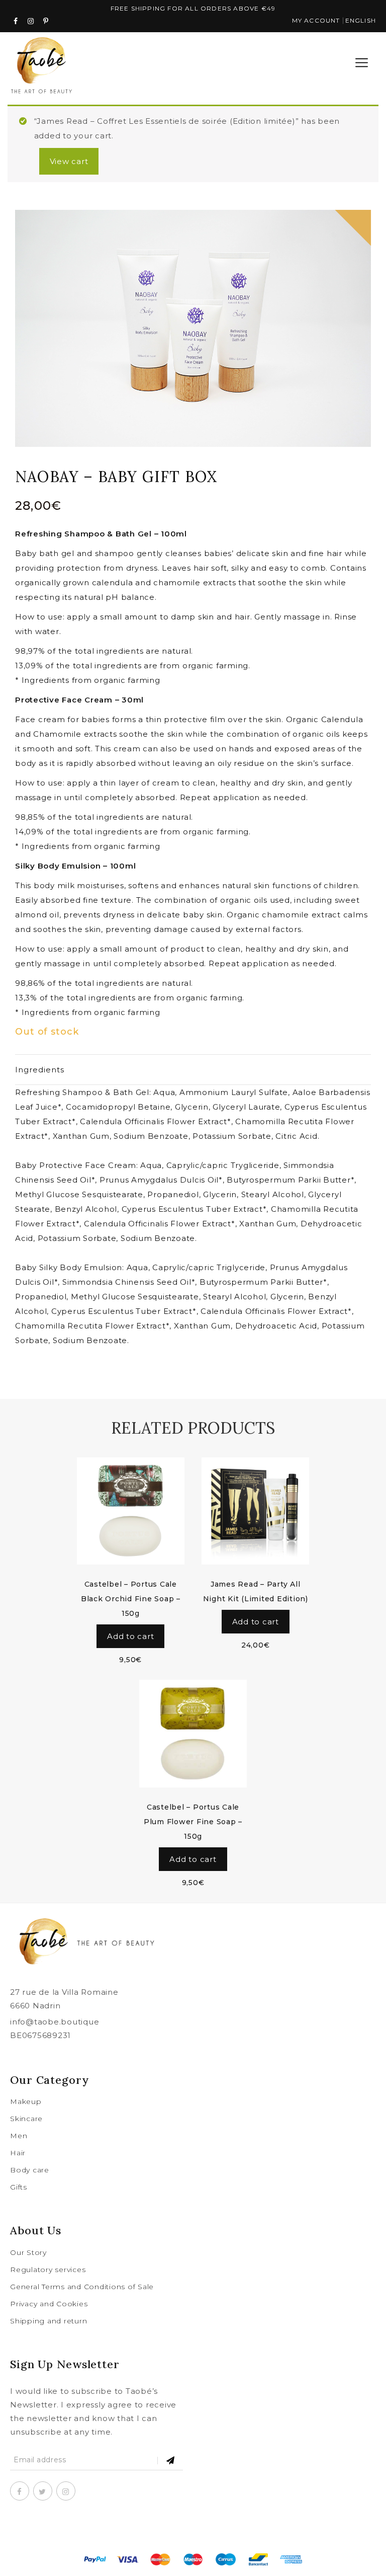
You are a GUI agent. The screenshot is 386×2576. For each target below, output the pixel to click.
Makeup (26, 2101)
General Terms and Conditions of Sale (82, 2287)
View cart (69, 161)
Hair (18, 2153)
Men (19, 2136)
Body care (30, 2170)
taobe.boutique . (194, 2533)
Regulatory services (48, 2270)
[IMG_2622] (193, 328)
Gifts (19, 2187)
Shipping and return (49, 2321)
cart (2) (326, 63)
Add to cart (130, 1636)
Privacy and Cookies (49, 2304)
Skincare (26, 2119)
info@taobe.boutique (55, 2022)
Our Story (28, 2252)
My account (316, 20)
